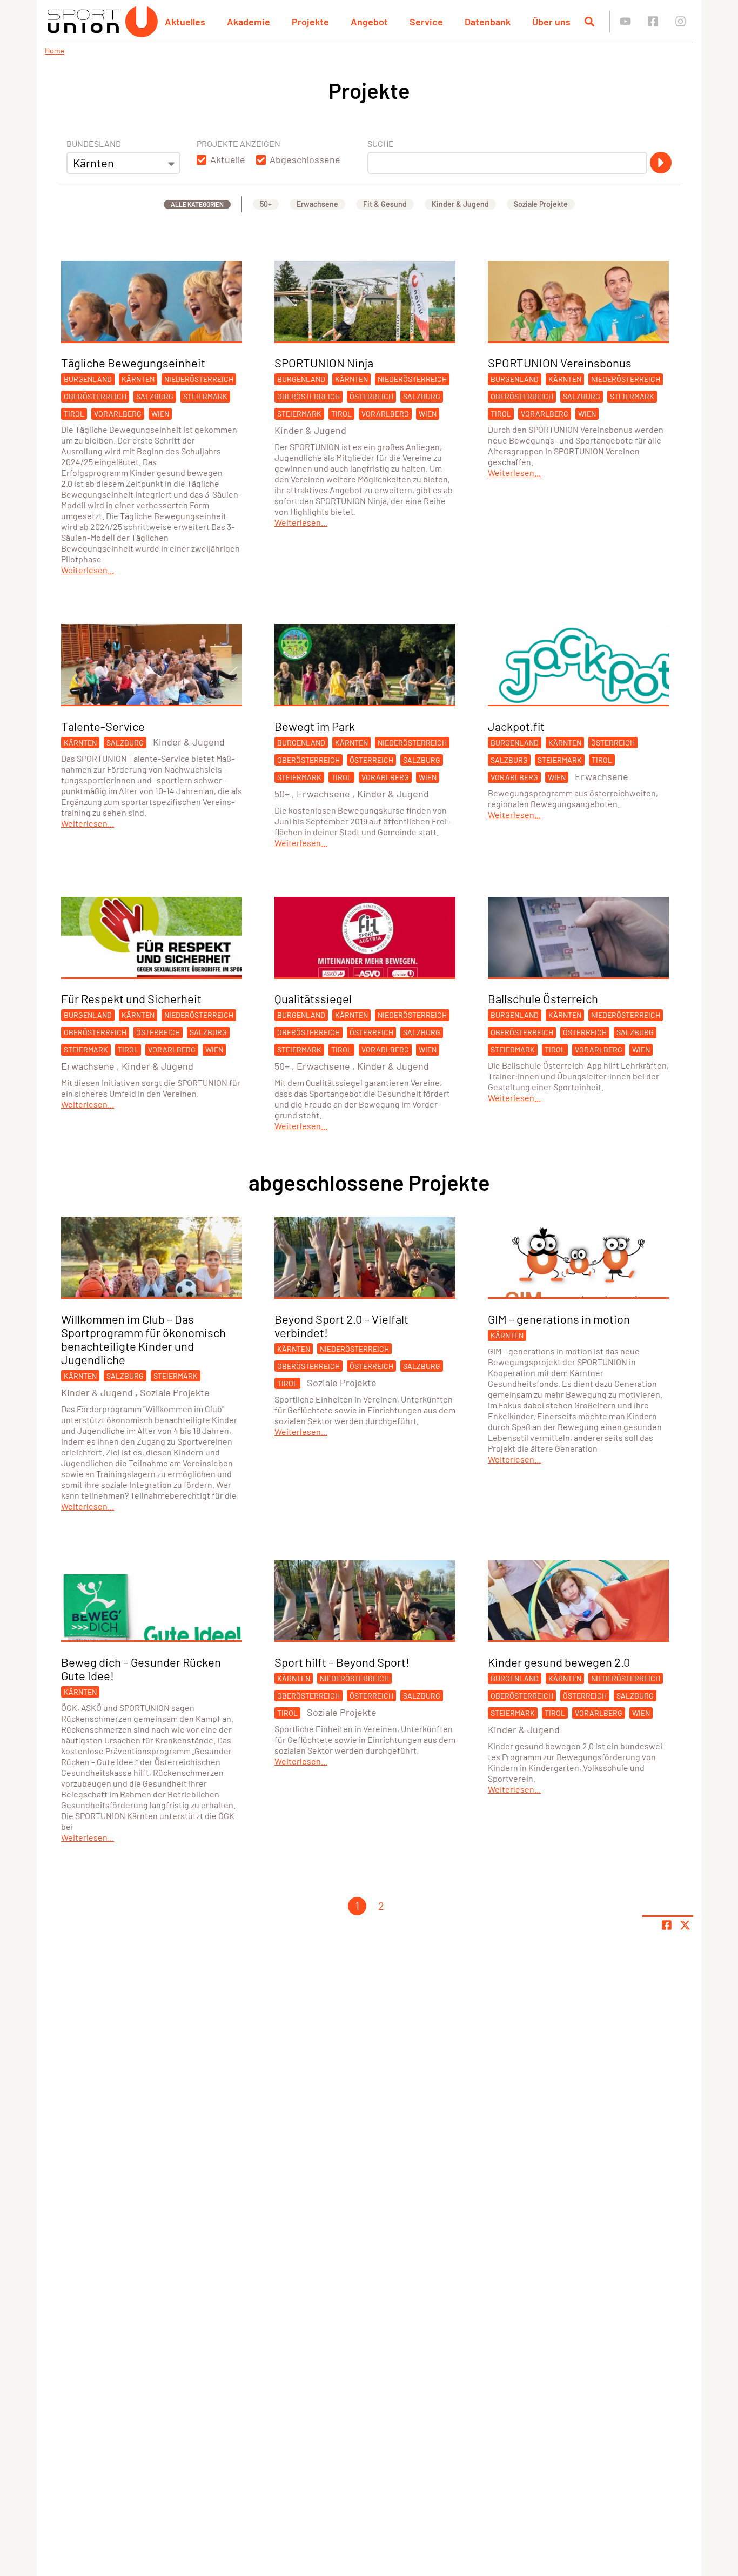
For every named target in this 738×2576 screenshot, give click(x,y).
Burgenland (88, 379)
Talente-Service (103, 726)
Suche (381, 143)
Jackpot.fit (516, 726)
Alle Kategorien (197, 204)
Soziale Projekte (541, 204)
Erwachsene (317, 204)
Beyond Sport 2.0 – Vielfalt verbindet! (341, 1326)
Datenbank (488, 22)
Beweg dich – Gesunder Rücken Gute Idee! (141, 1669)
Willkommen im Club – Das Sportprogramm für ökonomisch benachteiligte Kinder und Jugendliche (143, 1339)
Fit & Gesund (385, 204)
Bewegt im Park (315, 726)
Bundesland (94, 143)
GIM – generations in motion (559, 1319)
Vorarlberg (118, 414)
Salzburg (155, 396)
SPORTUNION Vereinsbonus (560, 363)
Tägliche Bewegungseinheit (133, 363)
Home (55, 51)
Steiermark (205, 396)
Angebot (369, 22)
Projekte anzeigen (239, 143)
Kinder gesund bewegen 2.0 (559, 1662)
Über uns (551, 22)
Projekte (310, 22)
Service (426, 22)
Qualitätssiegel (313, 998)
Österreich (371, 396)
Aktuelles (185, 22)
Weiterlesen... (88, 570)
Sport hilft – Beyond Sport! (342, 1662)
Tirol (74, 414)
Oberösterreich (95, 396)
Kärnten (138, 379)
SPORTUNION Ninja (324, 363)
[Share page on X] (685, 1925)
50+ (266, 204)
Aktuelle (228, 159)
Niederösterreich (199, 379)
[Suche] (661, 163)
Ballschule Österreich (543, 998)
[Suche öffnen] (589, 22)
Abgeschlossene (305, 159)
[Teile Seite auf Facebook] (667, 1925)
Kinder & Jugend (460, 204)
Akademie (249, 22)
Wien (160, 414)
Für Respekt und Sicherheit (131, 998)
